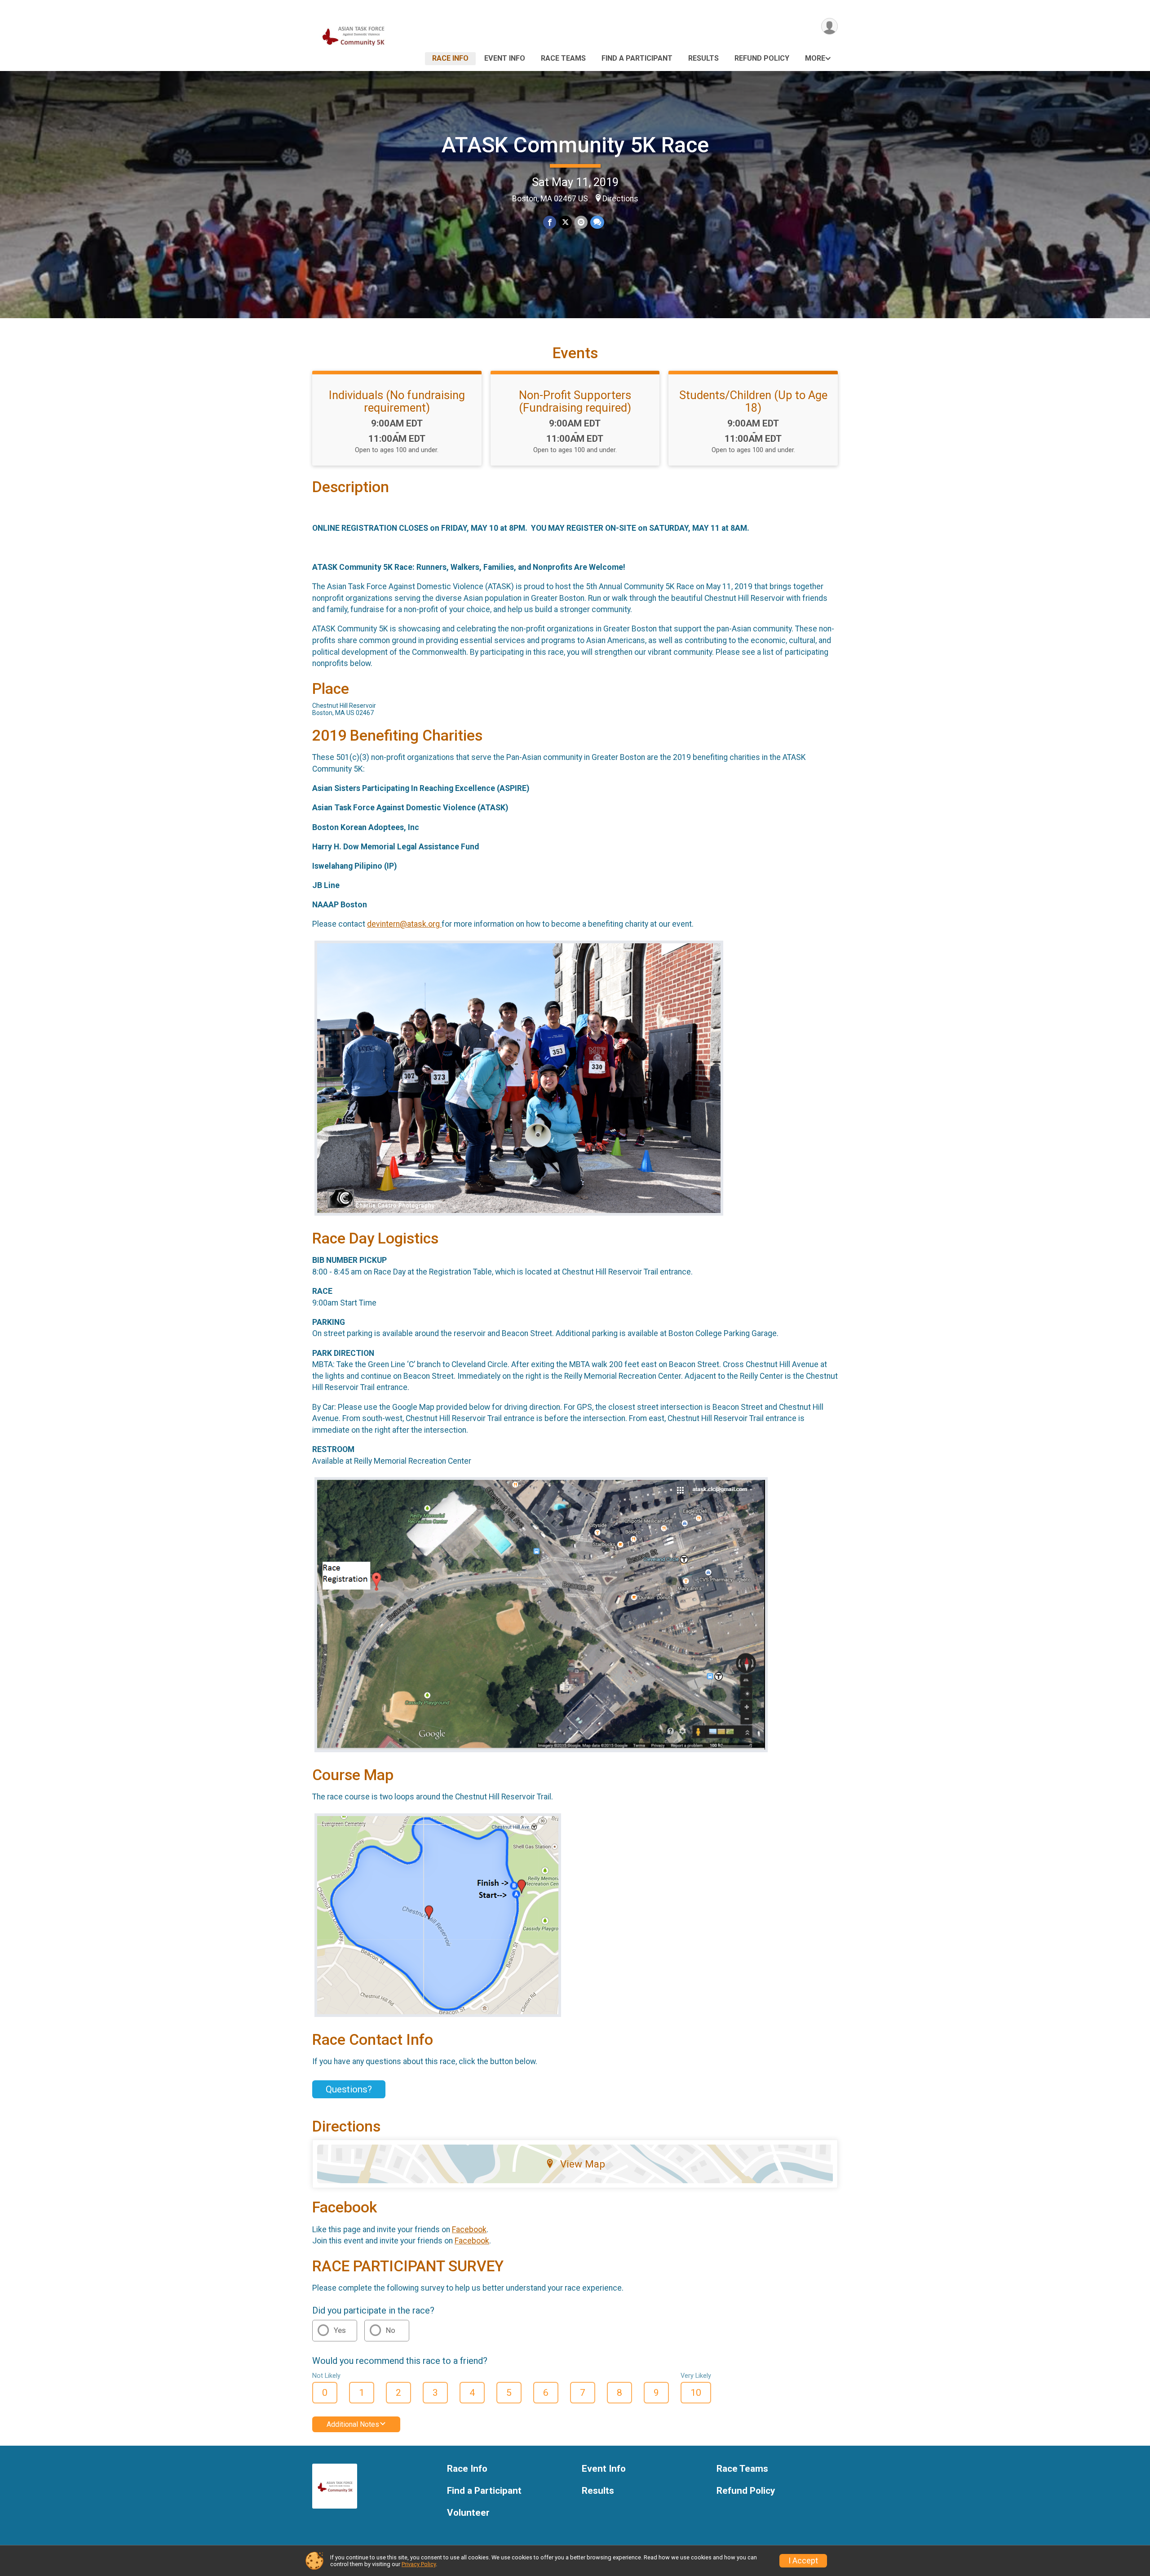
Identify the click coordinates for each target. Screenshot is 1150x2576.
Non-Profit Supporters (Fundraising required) (575, 401)
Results (703, 58)
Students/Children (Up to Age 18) (753, 401)
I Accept (803, 2561)
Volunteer (468, 2513)
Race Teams (563, 58)
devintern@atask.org (404, 924)
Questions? (349, 2089)
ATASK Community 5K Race (575, 145)
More (815, 58)
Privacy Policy (419, 2564)
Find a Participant (637, 58)
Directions (620, 199)
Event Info (505, 58)
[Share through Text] (597, 222)
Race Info (450, 58)
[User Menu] (829, 26)
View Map (583, 2164)
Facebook (469, 2230)
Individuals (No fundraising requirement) (397, 401)
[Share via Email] (581, 222)
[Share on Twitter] (565, 222)
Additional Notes (353, 2424)
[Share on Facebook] (550, 222)
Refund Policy (762, 58)
